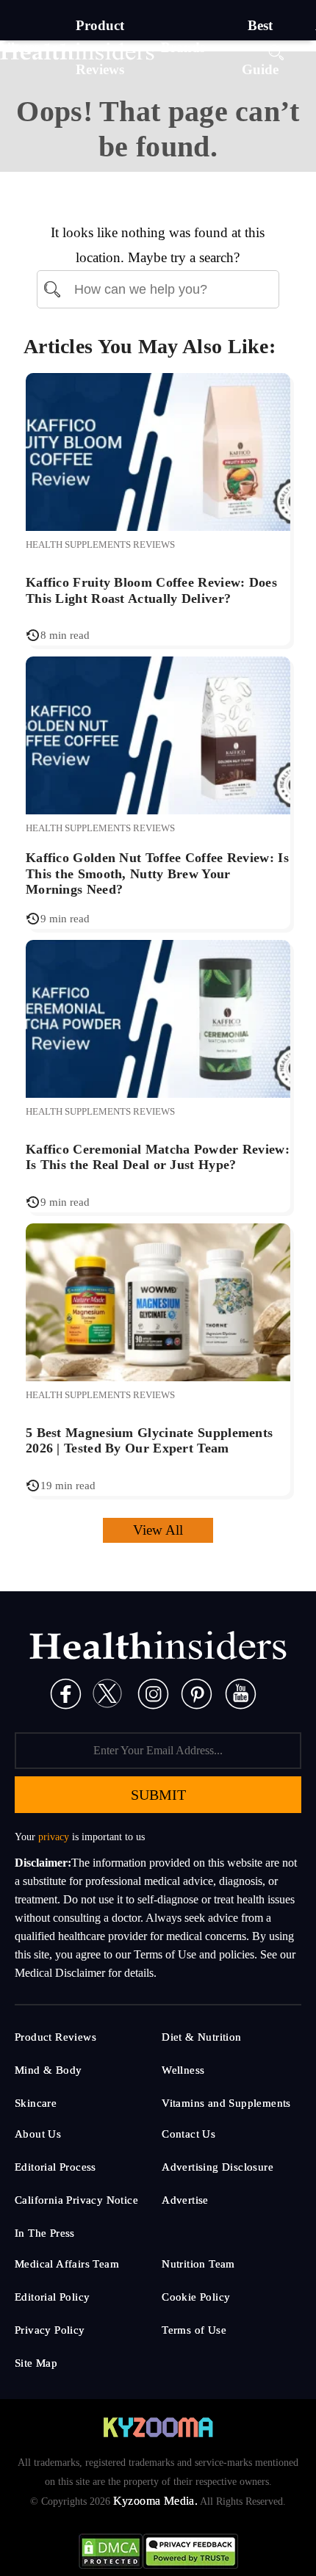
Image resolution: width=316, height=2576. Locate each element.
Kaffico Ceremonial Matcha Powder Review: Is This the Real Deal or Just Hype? (158, 1157)
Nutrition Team (198, 2264)
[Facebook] (66, 1693)
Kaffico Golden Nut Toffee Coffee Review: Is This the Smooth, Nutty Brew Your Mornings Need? (157, 873)
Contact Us (188, 2134)
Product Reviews (55, 2037)
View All (158, 1530)
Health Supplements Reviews (100, 544)
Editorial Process (55, 2167)
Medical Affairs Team (67, 2264)
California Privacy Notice (76, 2200)
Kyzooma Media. (156, 2501)
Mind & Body (48, 2070)
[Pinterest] (197, 1693)
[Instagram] (153, 1693)
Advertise (185, 2200)
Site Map (36, 2363)
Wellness (183, 2070)
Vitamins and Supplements (226, 2103)
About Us (38, 2134)
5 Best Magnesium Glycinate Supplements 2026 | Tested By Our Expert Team (149, 1441)
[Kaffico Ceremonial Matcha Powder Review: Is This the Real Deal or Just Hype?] (158, 1017)
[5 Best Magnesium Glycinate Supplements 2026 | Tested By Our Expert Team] (158, 1301)
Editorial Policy (52, 2297)
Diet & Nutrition (201, 2037)
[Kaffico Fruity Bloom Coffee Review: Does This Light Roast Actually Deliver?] (158, 451)
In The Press (45, 2233)
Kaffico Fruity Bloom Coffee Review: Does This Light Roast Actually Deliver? (151, 590)
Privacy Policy (50, 2330)
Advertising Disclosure (218, 2167)
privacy (54, 1837)
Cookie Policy (196, 2297)
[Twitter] (107, 1693)
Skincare (36, 2103)
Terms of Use (194, 2330)
